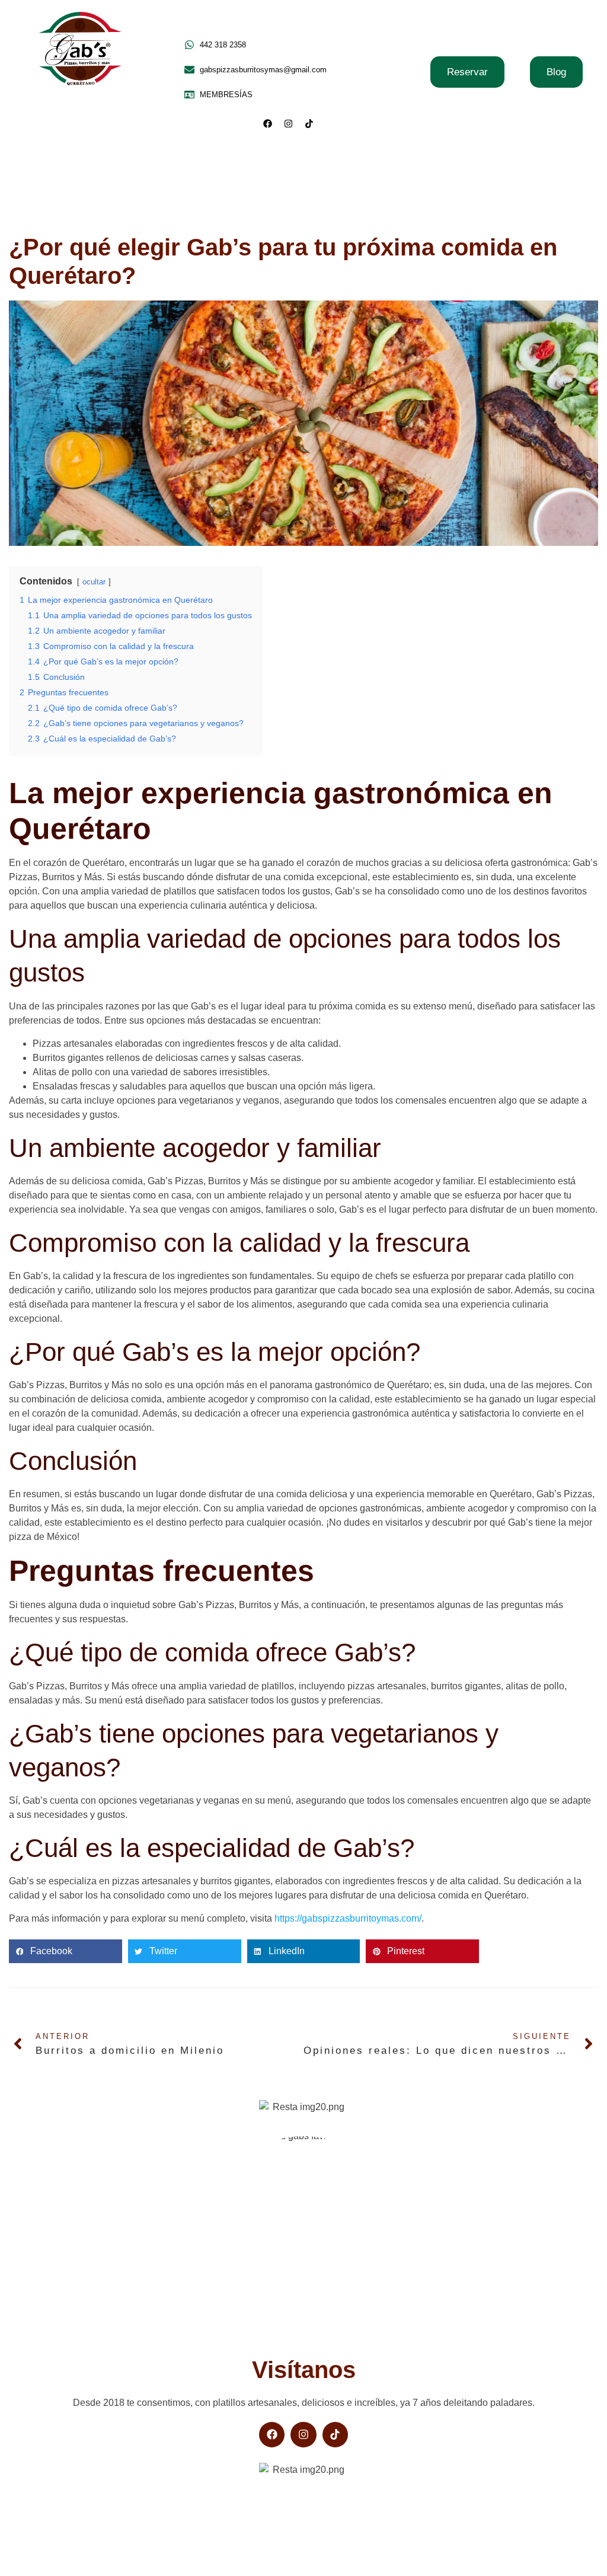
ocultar (94, 582)
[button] (66, 1951)
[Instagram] (289, 123)
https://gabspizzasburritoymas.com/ (348, 1918)
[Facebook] (268, 123)
